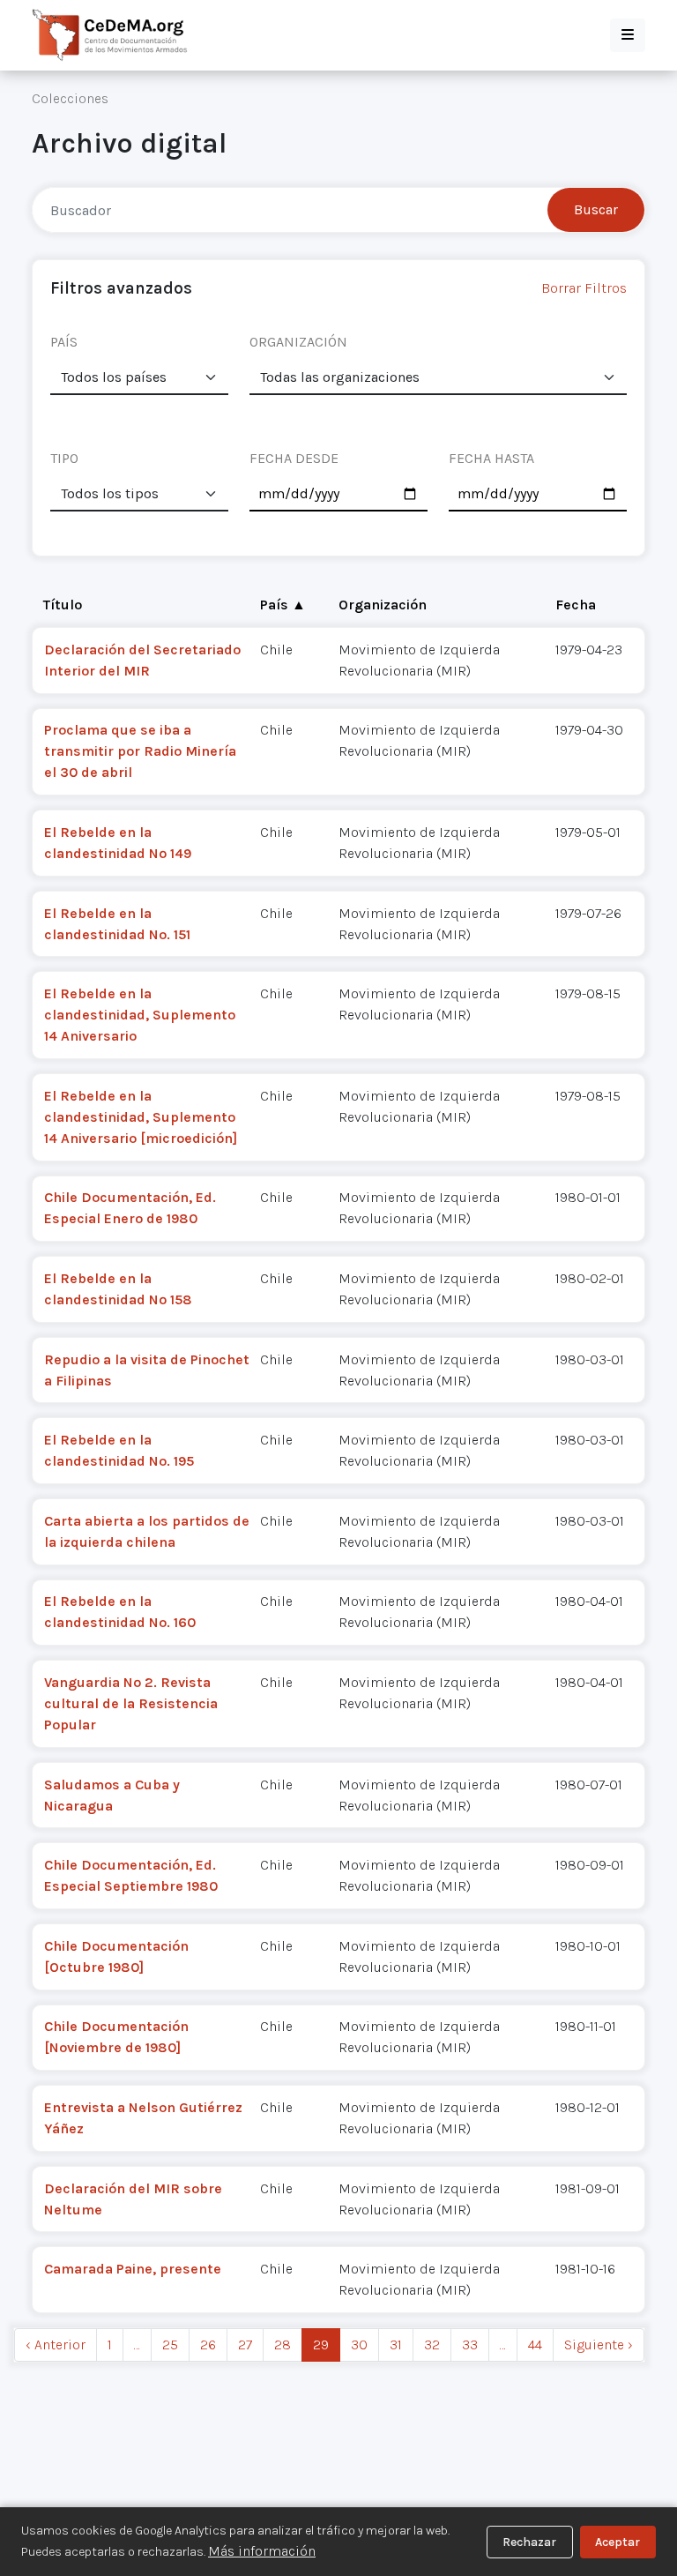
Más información (262, 2551)
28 (283, 2345)
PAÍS (64, 342)
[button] (628, 35)
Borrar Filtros (584, 288)
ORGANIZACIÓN (298, 342)
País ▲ (283, 605)
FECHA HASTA (491, 458)
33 (470, 2345)
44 (535, 2345)
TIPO (64, 458)
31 (396, 2345)
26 (208, 2345)
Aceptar (617, 2542)
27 (245, 2345)
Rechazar (529, 2542)
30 (359, 2345)
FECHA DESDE (294, 458)
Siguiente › (599, 2345)
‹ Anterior (56, 2345)
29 (321, 2345)
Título (63, 605)
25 (170, 2345)
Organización (383, 605)
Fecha (576, 605)
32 (432, 2345)
